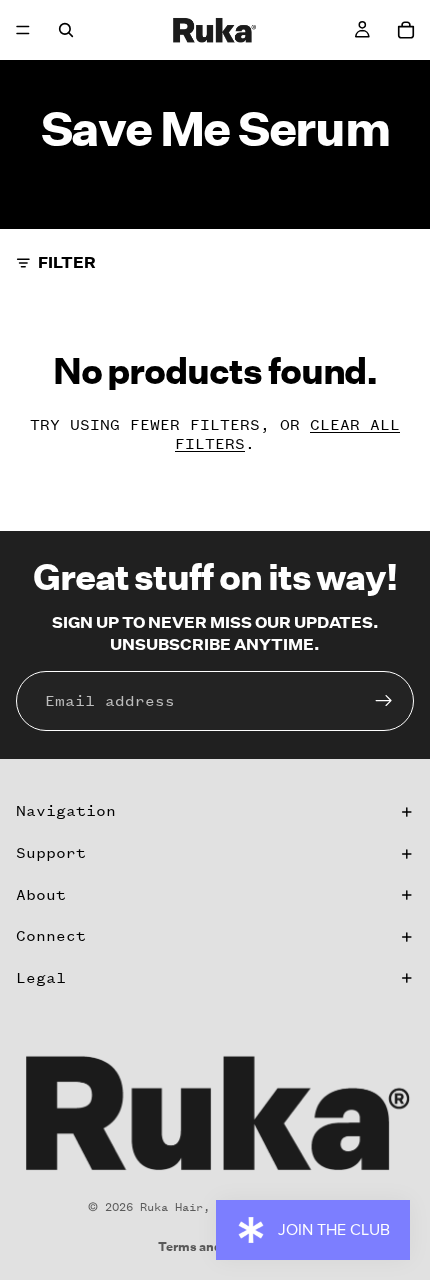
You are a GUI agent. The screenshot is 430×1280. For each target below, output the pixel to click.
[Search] (66, 30)
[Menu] (23, 30)
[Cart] (406, 30)
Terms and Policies (215, 1246)
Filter (67, 262)
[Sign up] (384, 701)
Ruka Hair (171, 1207)
